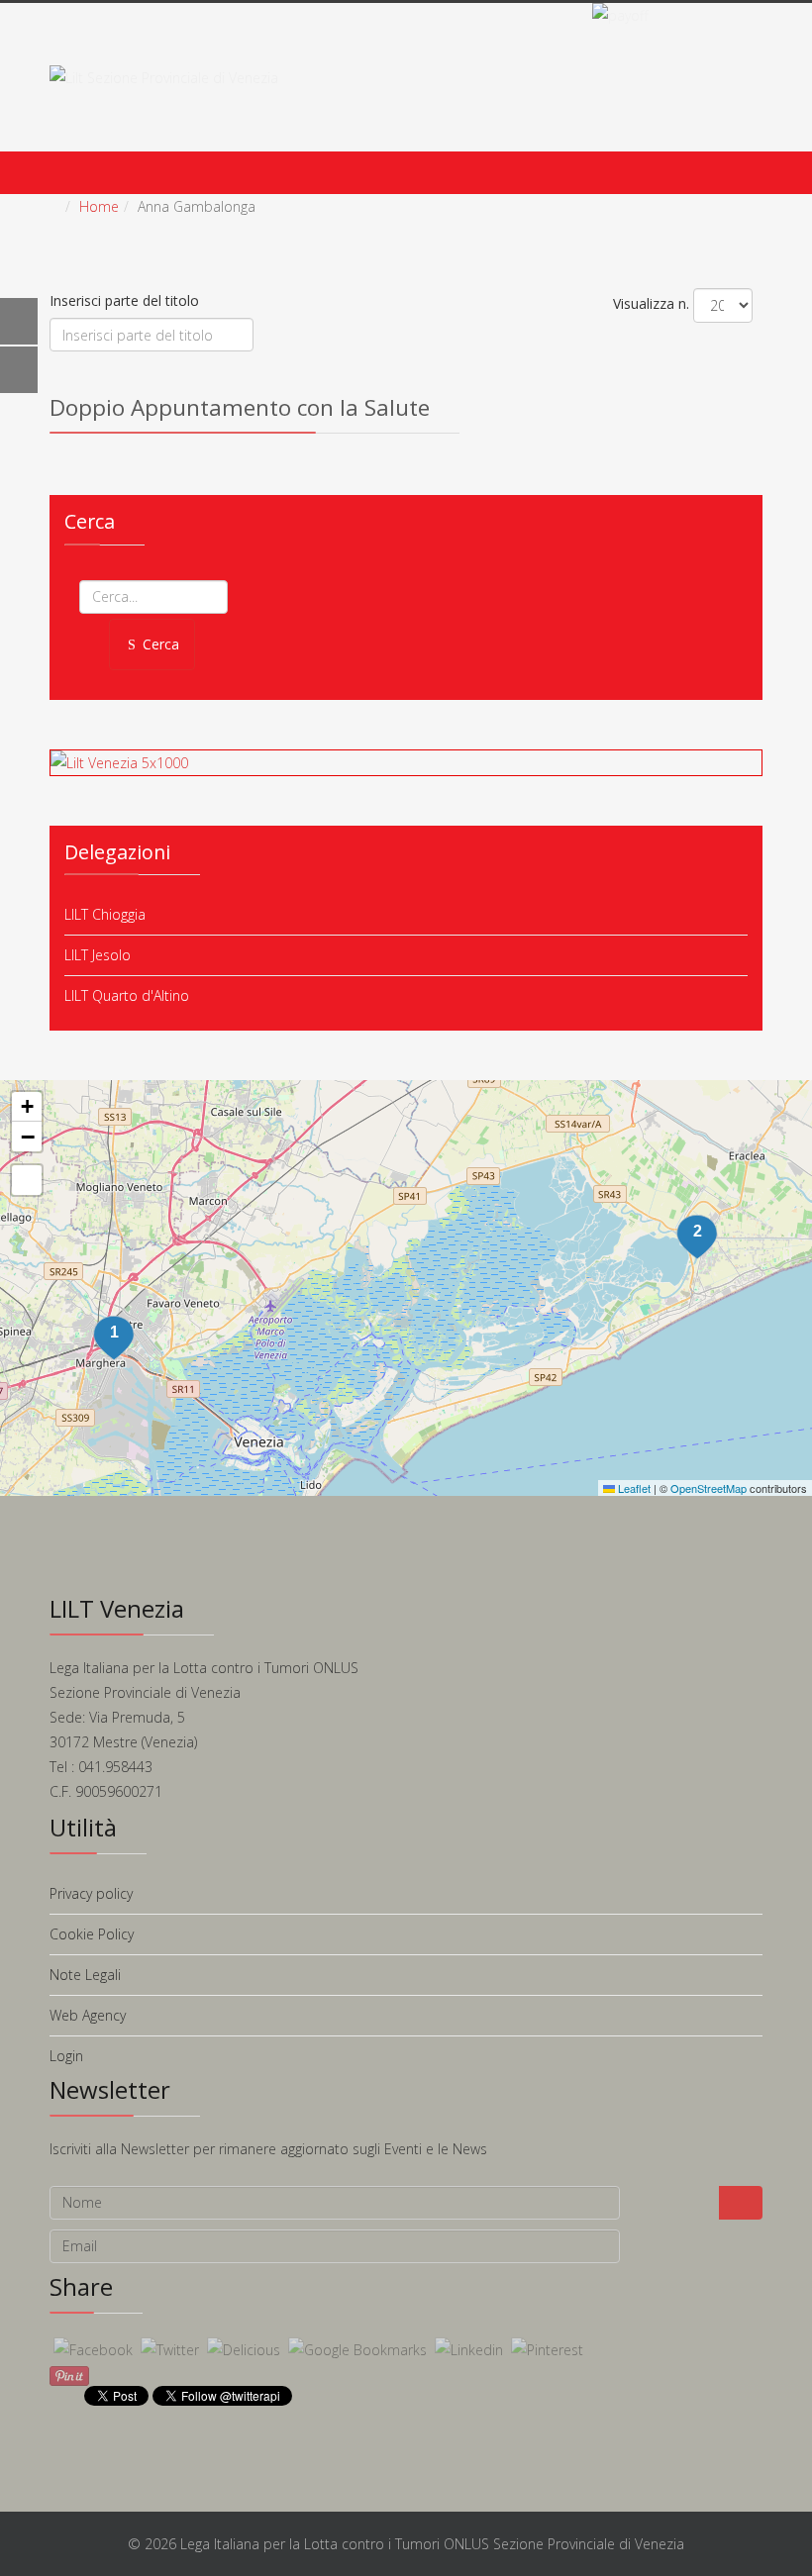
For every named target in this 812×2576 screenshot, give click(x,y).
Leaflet (633, 1488)
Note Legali (85, 1975)
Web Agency (88, 2015)
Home (99, 206)
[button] (697, 1238)
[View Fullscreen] (27, 1180)
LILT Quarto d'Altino (127, 995)
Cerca (161, 644)
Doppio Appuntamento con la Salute (240, 407)
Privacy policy (91, 1893)
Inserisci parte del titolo (126, 300)
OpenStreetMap (709, 1488)
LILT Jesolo (98, 955)
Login (66, 2056)
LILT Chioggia (105, 914)
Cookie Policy (92, 1934)
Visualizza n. (651, 303)
